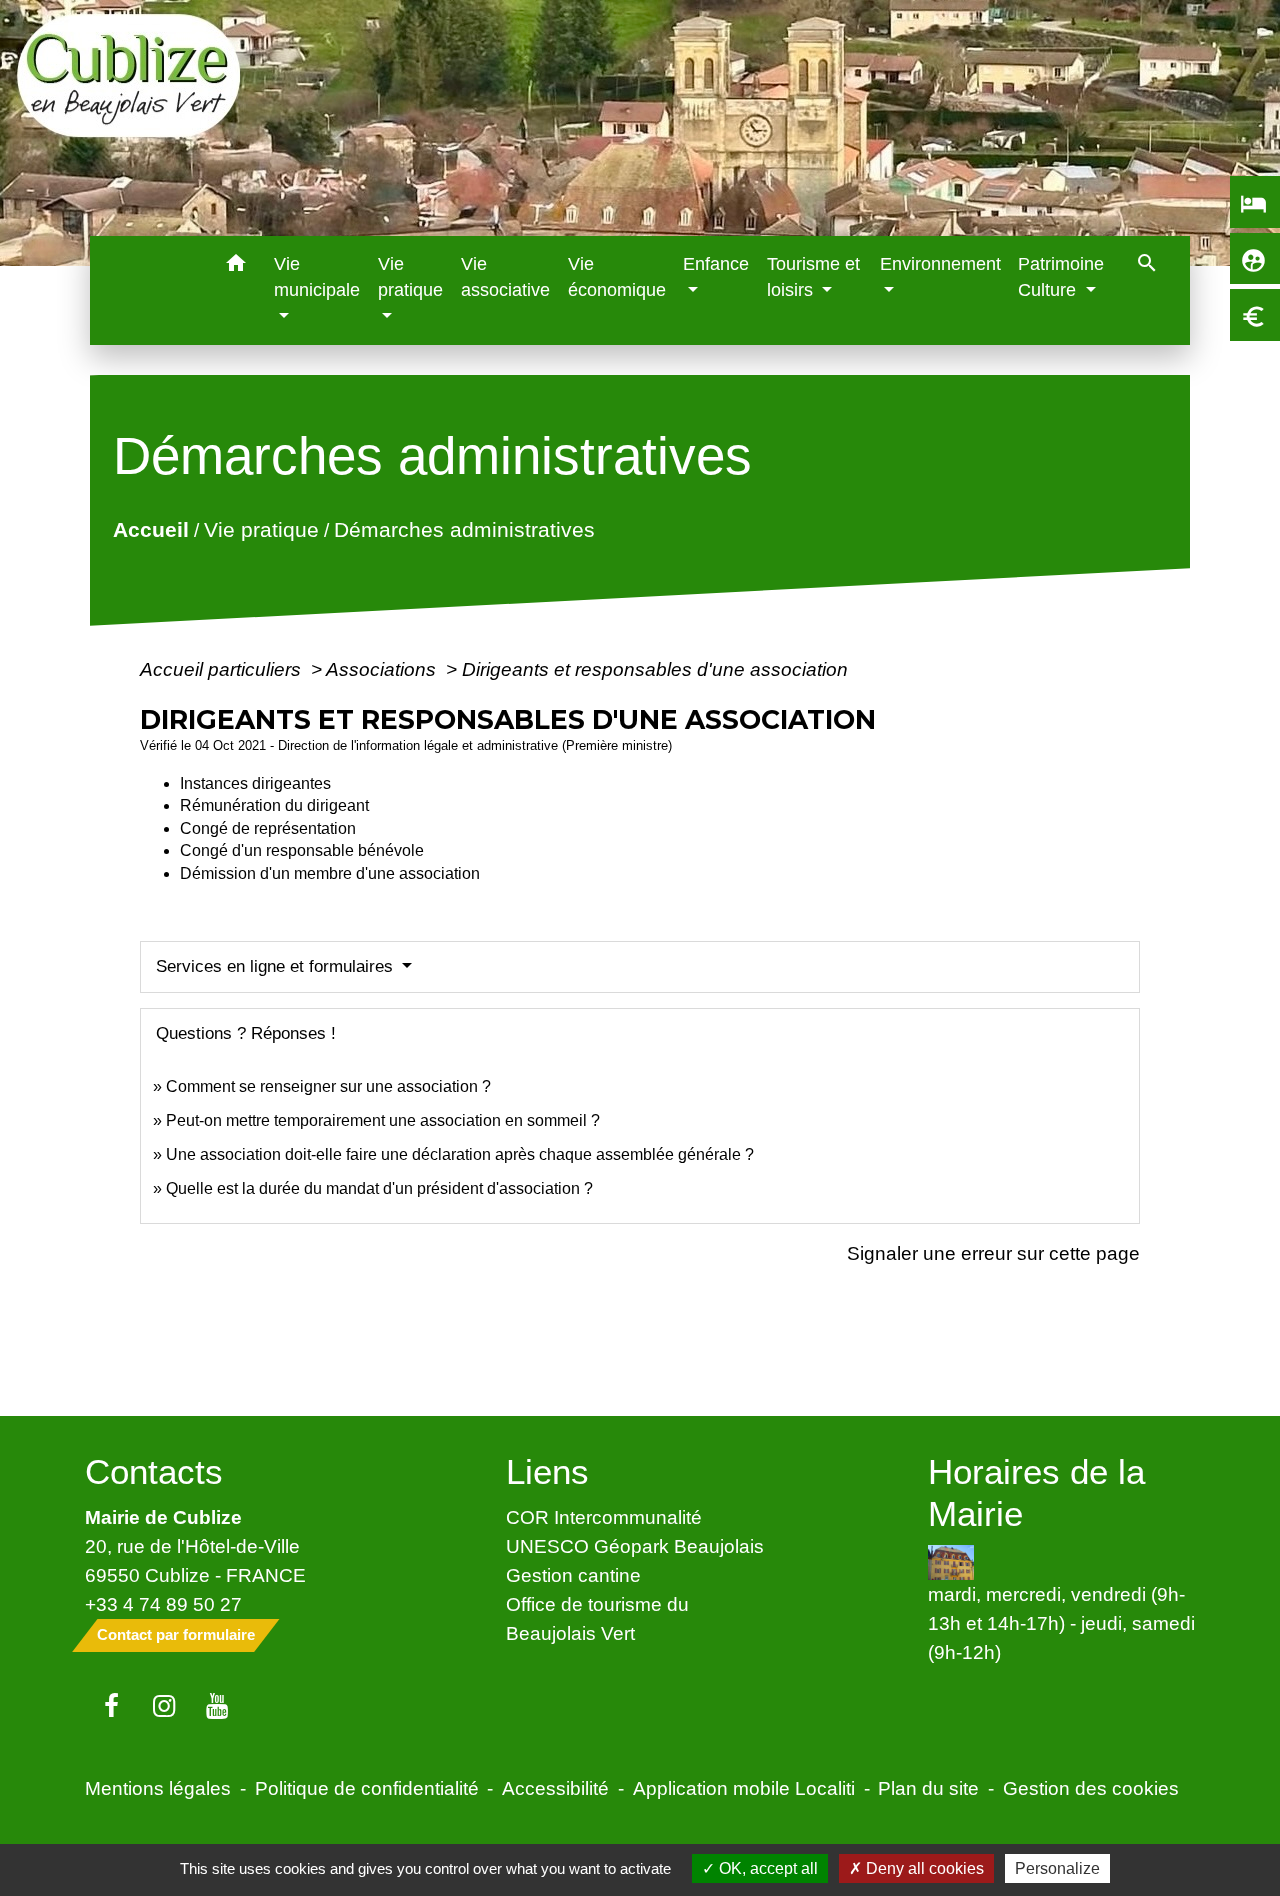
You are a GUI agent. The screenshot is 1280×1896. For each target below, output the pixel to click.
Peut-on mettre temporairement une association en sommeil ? (383, 1120)
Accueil (150, 529)
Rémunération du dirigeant (274, 805)
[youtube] (217, 1707)
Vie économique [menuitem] (617, 277)
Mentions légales (158, 1788)
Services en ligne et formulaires (277, 966)
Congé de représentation (268, 828)
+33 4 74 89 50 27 (163, 1604)
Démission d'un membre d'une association (330, 873)
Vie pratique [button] (410, 277)
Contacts (154, 1471)
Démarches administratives (463, 529)
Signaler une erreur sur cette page (993, 1253)
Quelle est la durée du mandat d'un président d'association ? (379, 1188)
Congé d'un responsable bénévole (302, 850)
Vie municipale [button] (317, 277)
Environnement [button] (940, 264)
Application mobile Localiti (744, 1788)
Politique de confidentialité (367, 1788)
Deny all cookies (923, 1868)
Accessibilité (555, 1788)
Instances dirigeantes (255, 783)
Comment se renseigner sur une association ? (328, 1086)
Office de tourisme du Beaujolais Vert (597, 1618)
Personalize (1057, 1868)
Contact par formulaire (176, 1634)
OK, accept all (766, 1868)
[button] (235, 266)
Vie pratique (260, 529)
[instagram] (164, 1707)
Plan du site (928, 1788)
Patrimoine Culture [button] (1061, 277)
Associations (383, 669)
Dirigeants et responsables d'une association (655, 669)
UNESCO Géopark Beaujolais (635, 1546)
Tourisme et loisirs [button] (813, 277)
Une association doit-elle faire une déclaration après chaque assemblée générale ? (460, 1154)
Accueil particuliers (223, 669)
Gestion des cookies (1091, 1788)
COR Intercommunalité (604, 1517)
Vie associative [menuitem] (505, 277)
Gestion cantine (573, 1575)
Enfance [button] (716, 264)
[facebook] (111, 1707)
